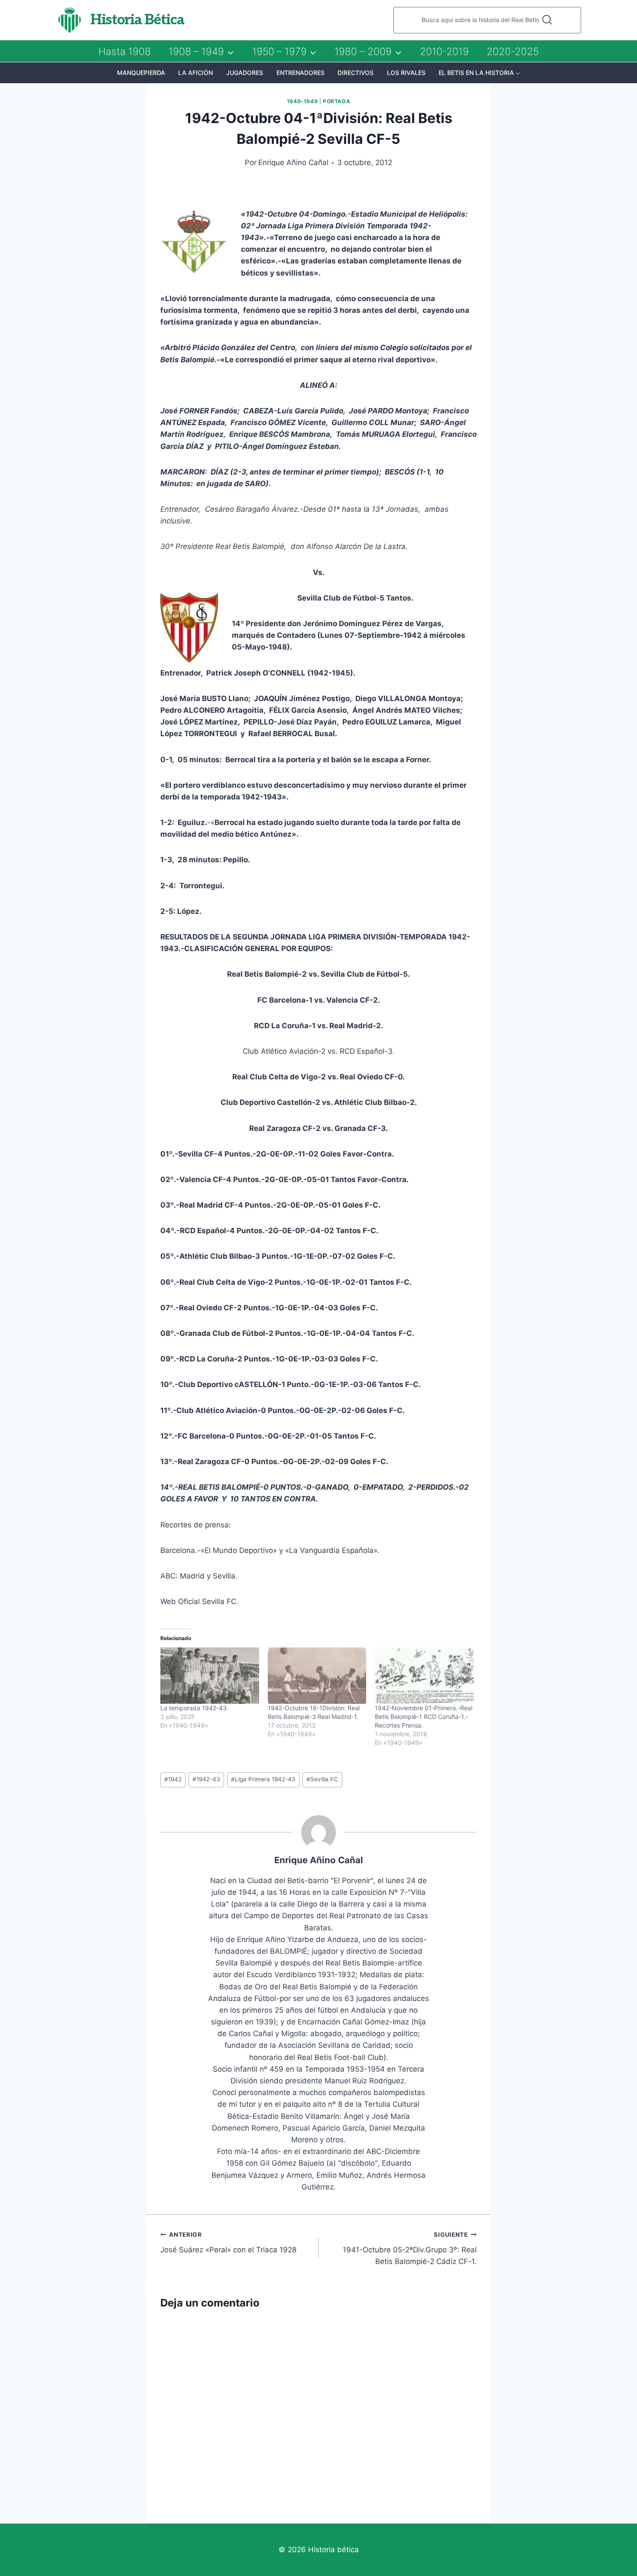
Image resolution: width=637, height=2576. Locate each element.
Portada (336, 101)
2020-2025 (513, 52)
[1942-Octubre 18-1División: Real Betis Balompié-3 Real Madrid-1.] (317, 1676)
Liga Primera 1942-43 (263, 1779)
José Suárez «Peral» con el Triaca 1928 (228, 2243)
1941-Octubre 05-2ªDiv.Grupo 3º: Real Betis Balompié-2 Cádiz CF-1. (410, 2248)
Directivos (356, 73)
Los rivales (406, 73)
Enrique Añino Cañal (293, 162)
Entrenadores (301, 73)
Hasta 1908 (125, 52)
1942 (173, 1779)
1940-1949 (302, 101)
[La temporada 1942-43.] (210, 1676)
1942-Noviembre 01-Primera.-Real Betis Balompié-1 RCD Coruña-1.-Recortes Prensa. (424, 1717)
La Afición (195, 73)
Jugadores (245, 73)
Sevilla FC (322, 1779)
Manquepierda (141, 73)
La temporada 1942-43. (194, 1708)
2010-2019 (444, 52)
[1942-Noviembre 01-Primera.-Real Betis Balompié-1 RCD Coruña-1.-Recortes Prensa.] (424, 1676)
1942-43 (206, 1779)
